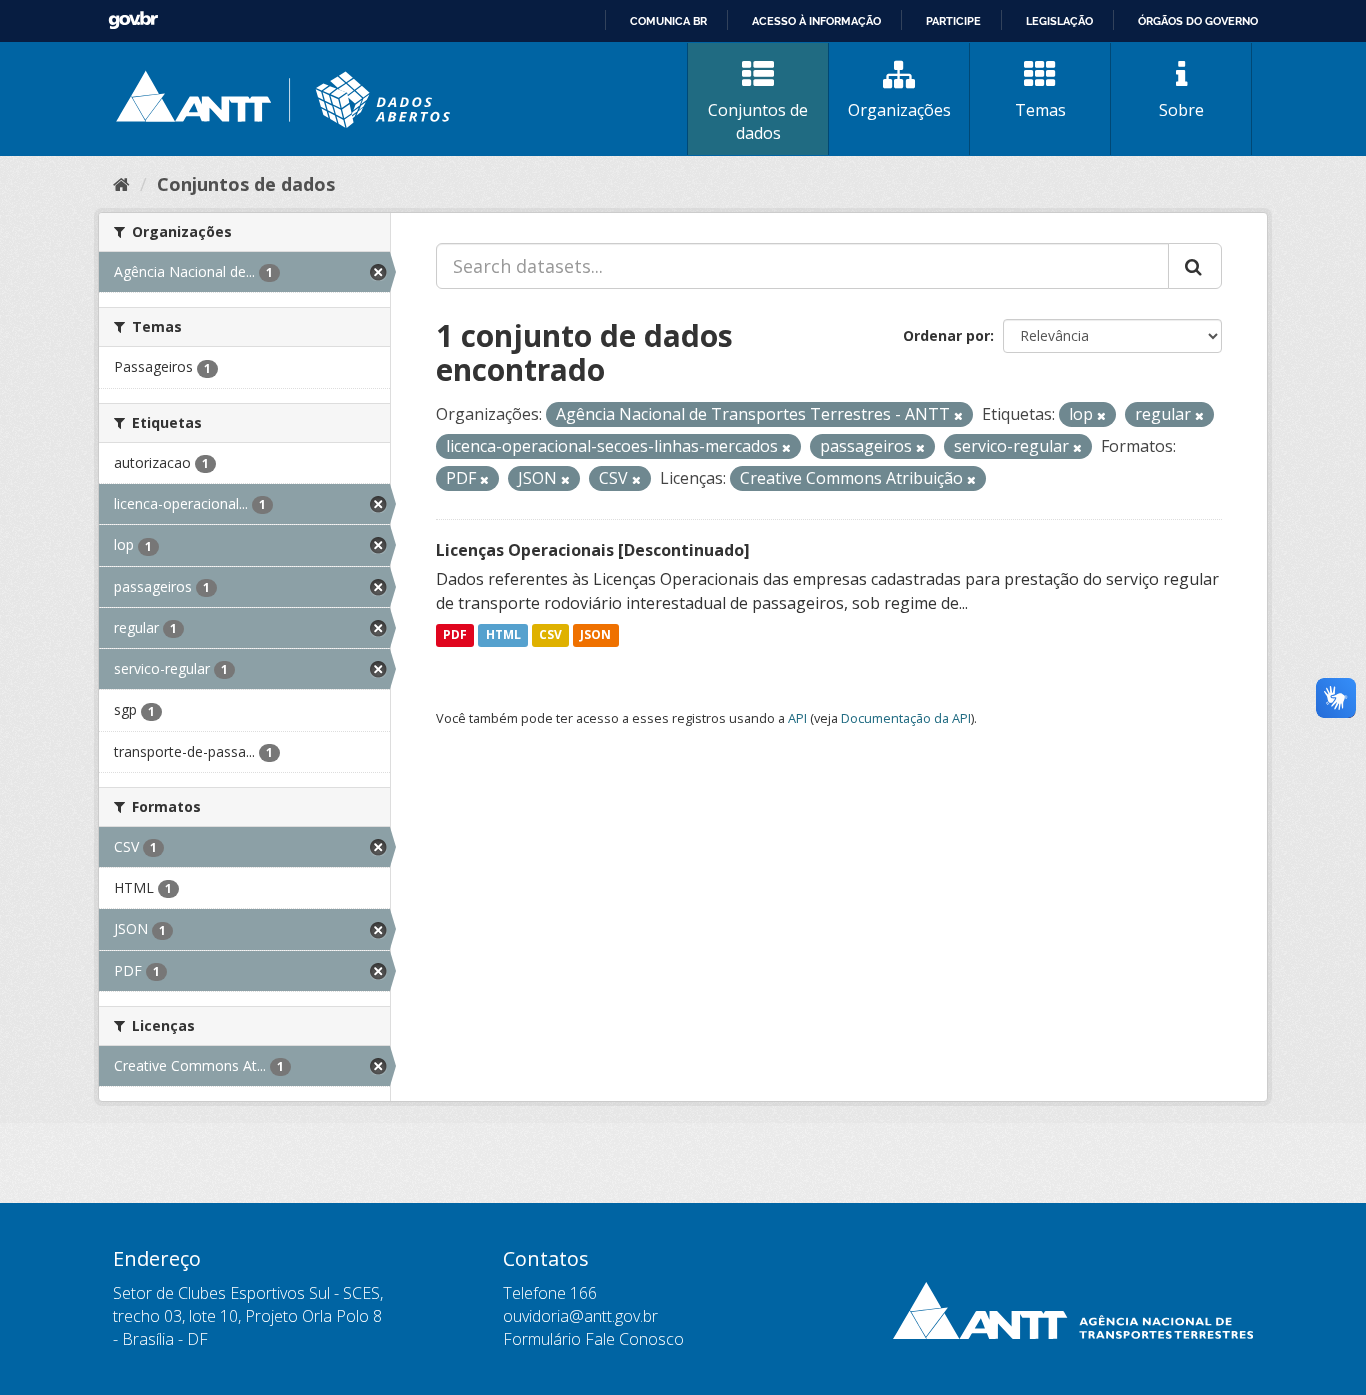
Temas (1040, 110)
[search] (1195, 266)
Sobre (1181, 110)
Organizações (899, 110)
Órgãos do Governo (1198, 21)
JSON (595, 635)
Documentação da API (906, 718)
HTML (503, 635)
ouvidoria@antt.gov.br (580, 1316)
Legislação (1059, 21)
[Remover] (958, 415)
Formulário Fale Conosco (593, 1339)
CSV (550, 635)
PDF (455, 635)
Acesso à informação (816, 21)
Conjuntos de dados (758, 121)
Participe (953, 21)
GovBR (133, 20)
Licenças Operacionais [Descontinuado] (593, 550)
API (797, 718)
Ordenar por (946, 335)
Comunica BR (668, 21)
